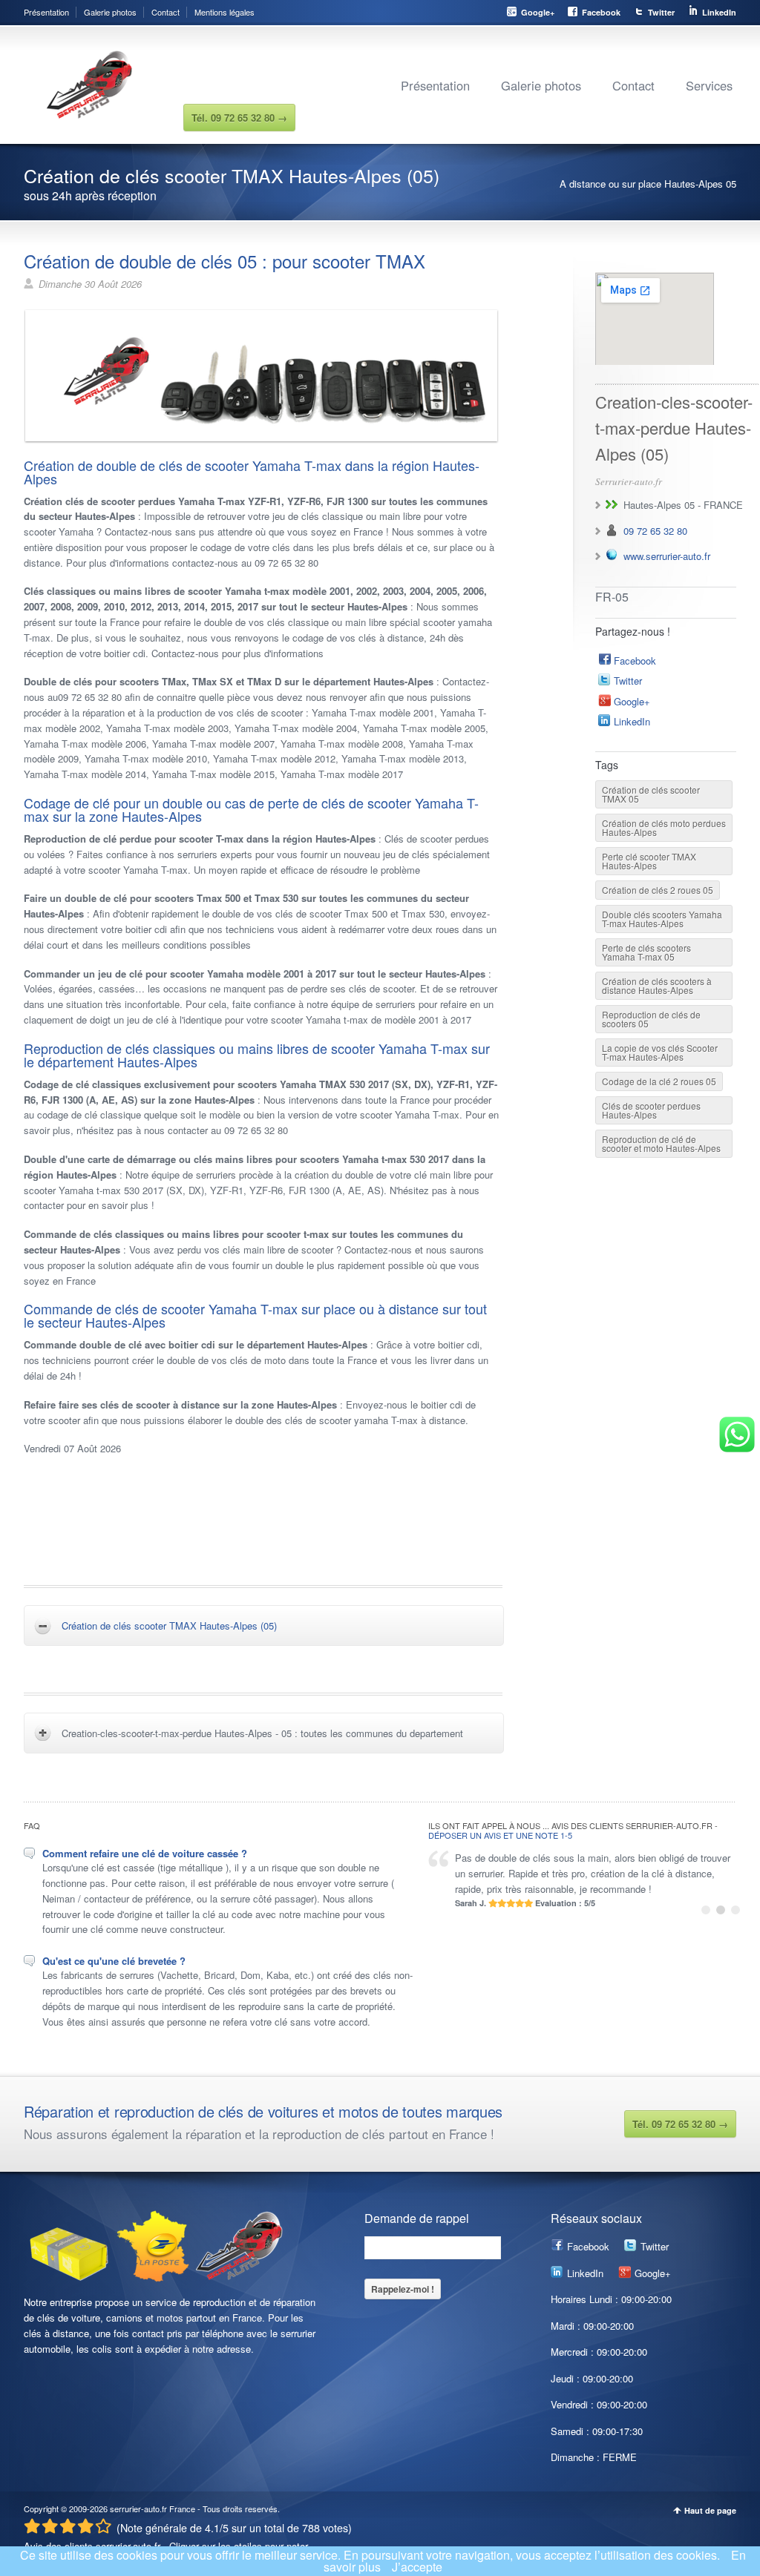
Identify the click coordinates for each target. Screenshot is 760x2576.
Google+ (538, 12)
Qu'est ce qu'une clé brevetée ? (114, 1961)
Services (709, 85)
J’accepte (417, 2567)
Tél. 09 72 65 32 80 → (680, 2124)
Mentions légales (225, 12)
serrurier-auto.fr (138, 2509)
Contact (166, 12)
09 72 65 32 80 (655, 531)
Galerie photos (110, 12)
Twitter (661, 12)
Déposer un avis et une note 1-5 (500, 1835)
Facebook (601, 12)
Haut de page (710, 2510)
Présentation (46, 12)
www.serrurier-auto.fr (667, 556)
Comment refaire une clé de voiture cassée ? (145, 1853)
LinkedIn (719, 12)
